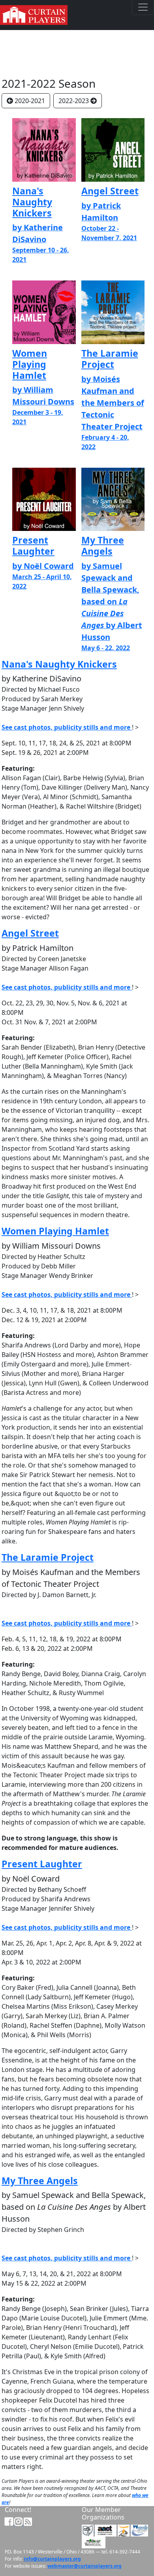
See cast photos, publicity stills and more (67, 727)
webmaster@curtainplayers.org (85, 2566)
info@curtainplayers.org (52, 2559)
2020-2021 (30, 101)
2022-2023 (74, 101)
